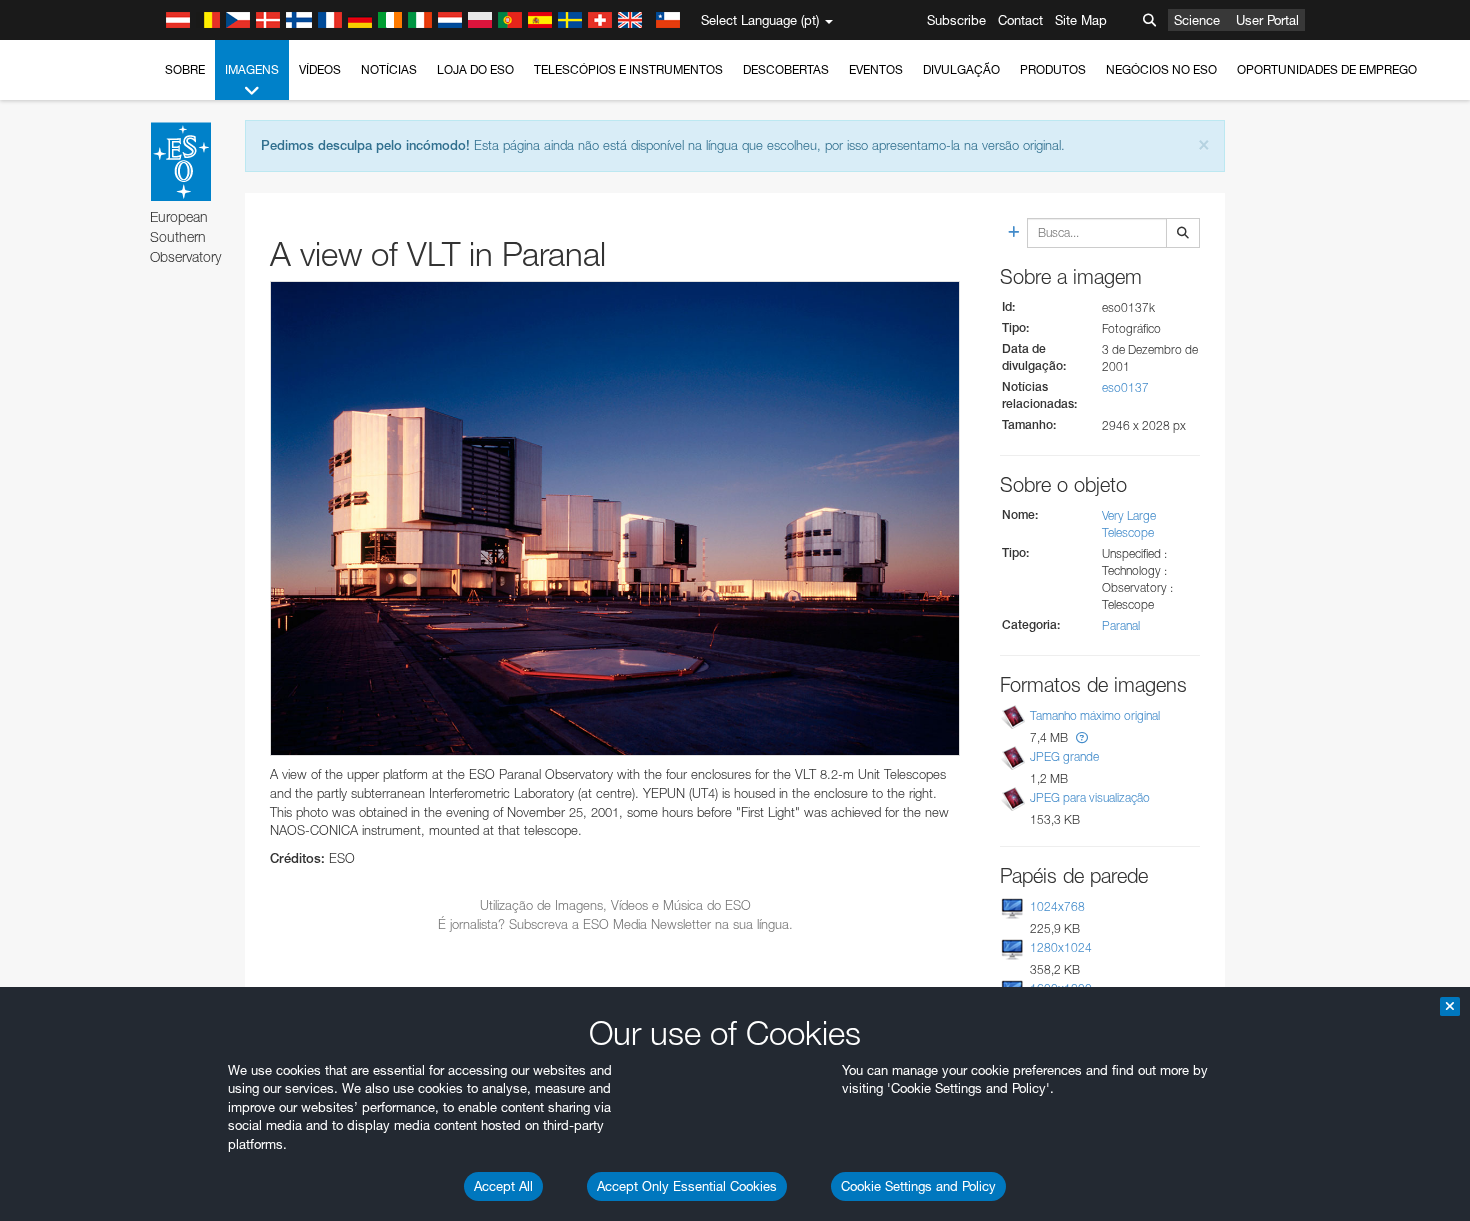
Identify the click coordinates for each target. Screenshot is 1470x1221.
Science (1197, 20)
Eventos (876, 69)
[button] (1082, 737)
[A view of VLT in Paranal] (615, 519)
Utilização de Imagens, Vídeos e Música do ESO (615, 905)
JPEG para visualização (1090, 797)
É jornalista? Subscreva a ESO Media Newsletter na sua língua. (615, 924)
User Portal (1267, 20)
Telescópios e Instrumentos (628, 69)
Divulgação (961, 69)
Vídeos (320, 69)
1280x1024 (1061, 947)
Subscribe (956, 20)
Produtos (1053, 69)
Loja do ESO (475, 69)
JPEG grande (1064, 756)
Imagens (252, 69)
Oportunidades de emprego (1327, 69)
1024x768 (1057, 906)
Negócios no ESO (1161, 69)
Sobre (185, 69)
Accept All (503, 1186)
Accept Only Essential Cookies (687, 1186)
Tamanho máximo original (1095, 715)
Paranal (1121, 625)
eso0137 (1125, 387)
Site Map (1081, 20)
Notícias (389, 69)
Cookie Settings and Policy (918, 1186)
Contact (1020, 20)
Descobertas (786, 69)
